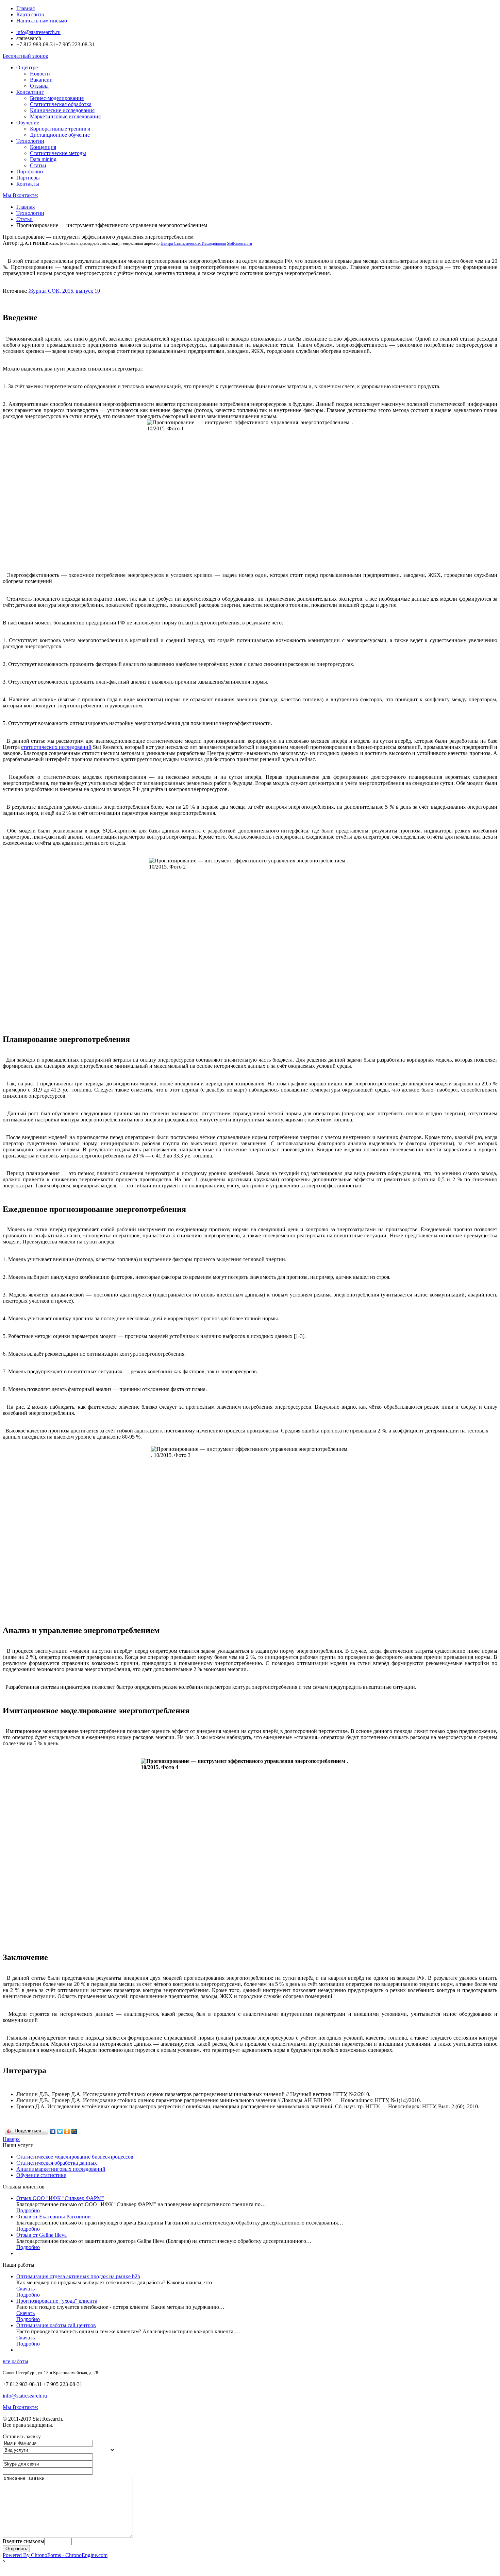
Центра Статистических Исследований (193, 243)
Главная (26, 8)
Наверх (11, 2139)
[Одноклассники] (67, 2131)
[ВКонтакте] (53, 2131)
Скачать (26, 2289)
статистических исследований (56, 747)
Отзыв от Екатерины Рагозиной (54, 2217)
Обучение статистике (41, 2175)
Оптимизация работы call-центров (56, 2325)
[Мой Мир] (74, 2131)
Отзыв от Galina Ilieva (41, 2235)
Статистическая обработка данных (57, 2163)
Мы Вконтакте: (20, 195)
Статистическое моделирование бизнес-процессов (75, 2157)
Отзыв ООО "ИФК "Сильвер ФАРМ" (60, 2198)
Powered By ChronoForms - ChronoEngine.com (55, 2555)
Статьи (24, 219)
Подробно (28, 2210)
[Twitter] (60, 2131)
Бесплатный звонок (26, 56)
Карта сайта (30, 14)
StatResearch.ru (239, 243)
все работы (15, 2361)
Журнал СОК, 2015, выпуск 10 (64, 291)
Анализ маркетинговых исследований (61, 2169)
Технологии (30, 213)
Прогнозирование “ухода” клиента (57, 2301)
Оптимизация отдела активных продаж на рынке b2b (78, 2276)
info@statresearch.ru (38, 32)
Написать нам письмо (42, 21)
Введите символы (23, 2541)
